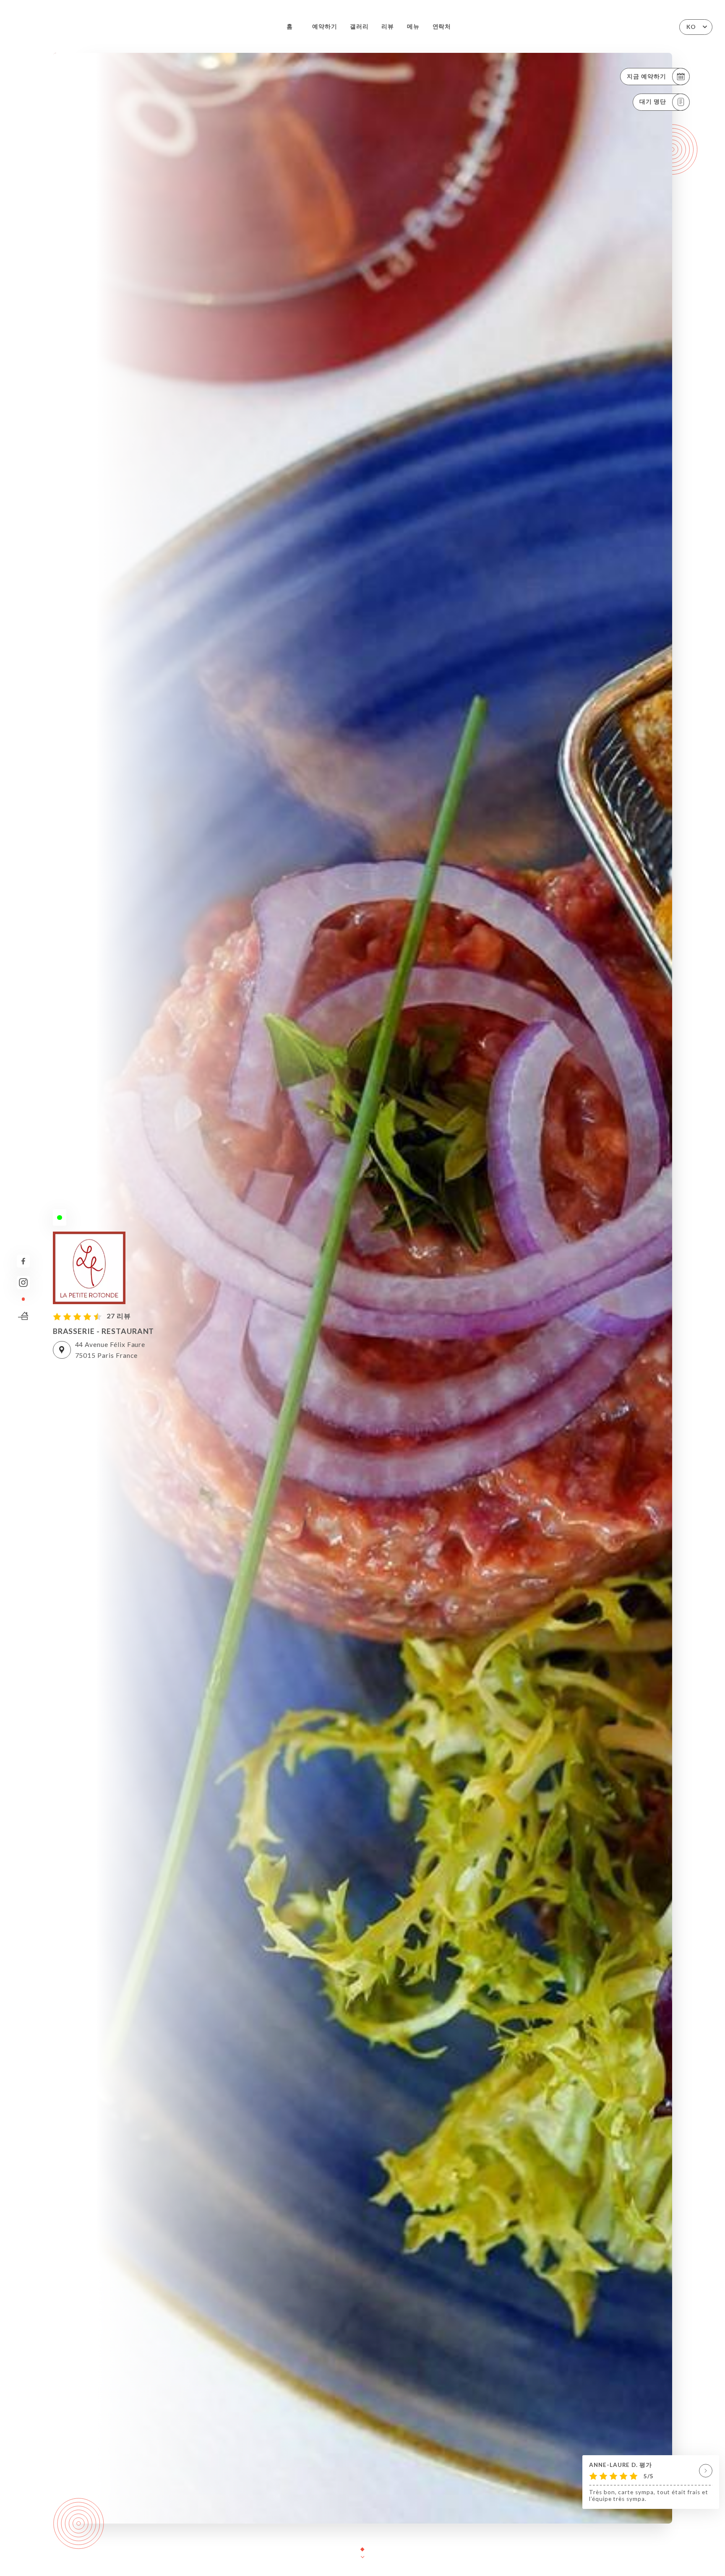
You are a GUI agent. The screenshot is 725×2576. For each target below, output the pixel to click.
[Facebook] (23, 1261)
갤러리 (359, 26)
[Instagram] (23, 1283)
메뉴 (413, 26)
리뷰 (388, 26)
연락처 (442, 26)
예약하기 (325, 26)
